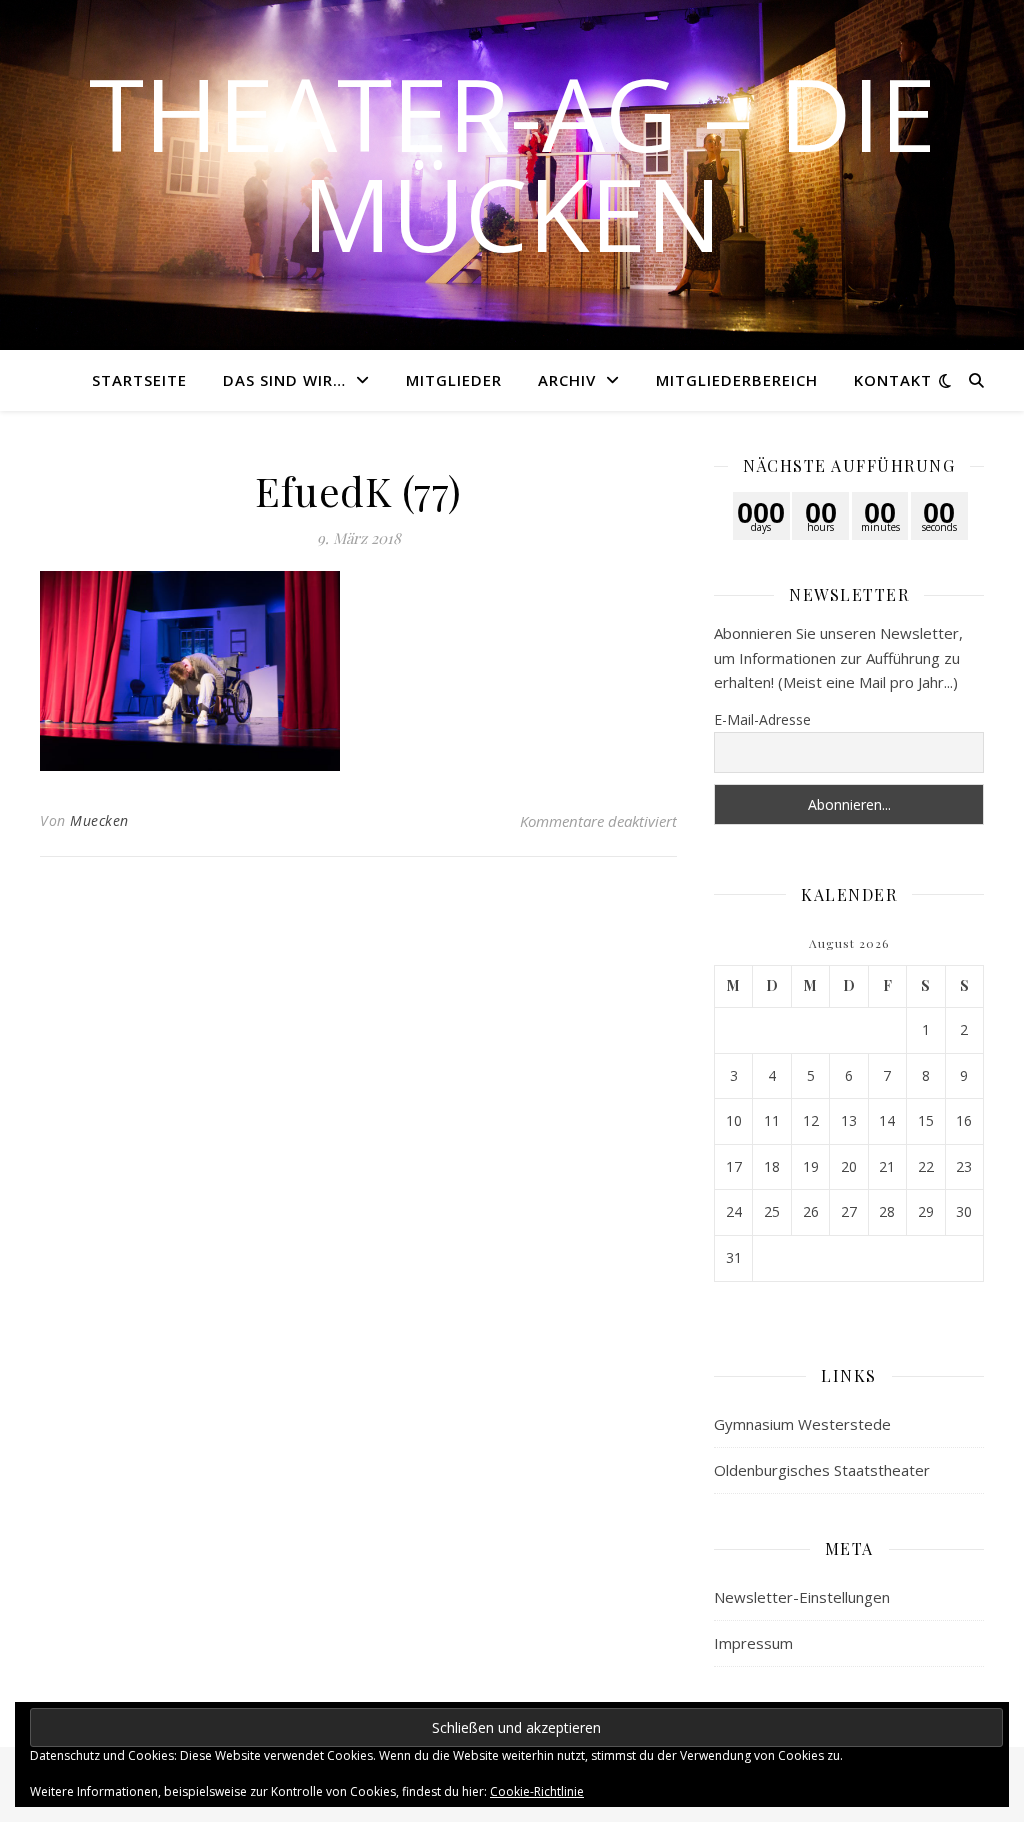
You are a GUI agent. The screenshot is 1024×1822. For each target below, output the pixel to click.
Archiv (567, 380)
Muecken (99, 820)
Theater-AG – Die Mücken (512, 163)
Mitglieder (454, 380)
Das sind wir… (284, 380)
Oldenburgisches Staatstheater (822, 1470)
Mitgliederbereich (737, 380)
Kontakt (893, 380)
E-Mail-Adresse (762, 719)
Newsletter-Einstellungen (802, 1597)
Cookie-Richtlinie (537, 1791)
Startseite (139, 380)
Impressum (753, 1643)
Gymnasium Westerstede (802, 1424)
